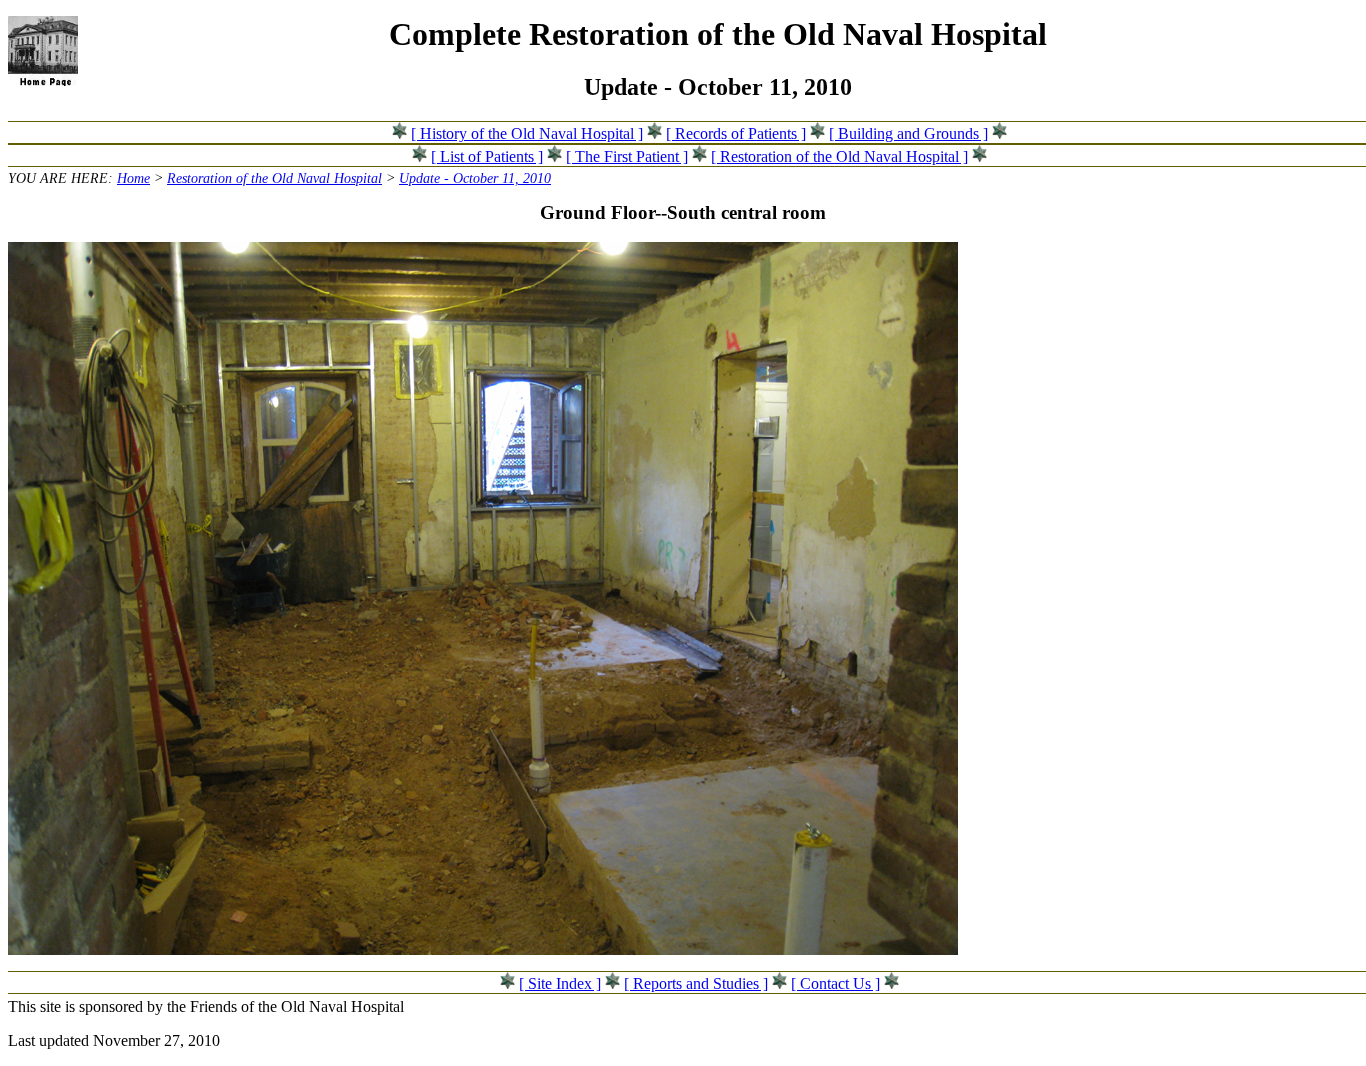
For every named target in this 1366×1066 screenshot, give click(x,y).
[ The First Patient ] (627, 156)
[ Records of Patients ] (736, 133)
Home (133, 178)
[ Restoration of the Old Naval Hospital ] (839, 156)
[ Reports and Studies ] (696, 983)
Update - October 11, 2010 (475, 178)
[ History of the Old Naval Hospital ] (527, 133)
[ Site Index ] (560, 983)
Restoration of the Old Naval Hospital (274, 178)
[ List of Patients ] (487, 156)
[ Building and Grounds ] (908, 133)
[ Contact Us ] (835, 983)
